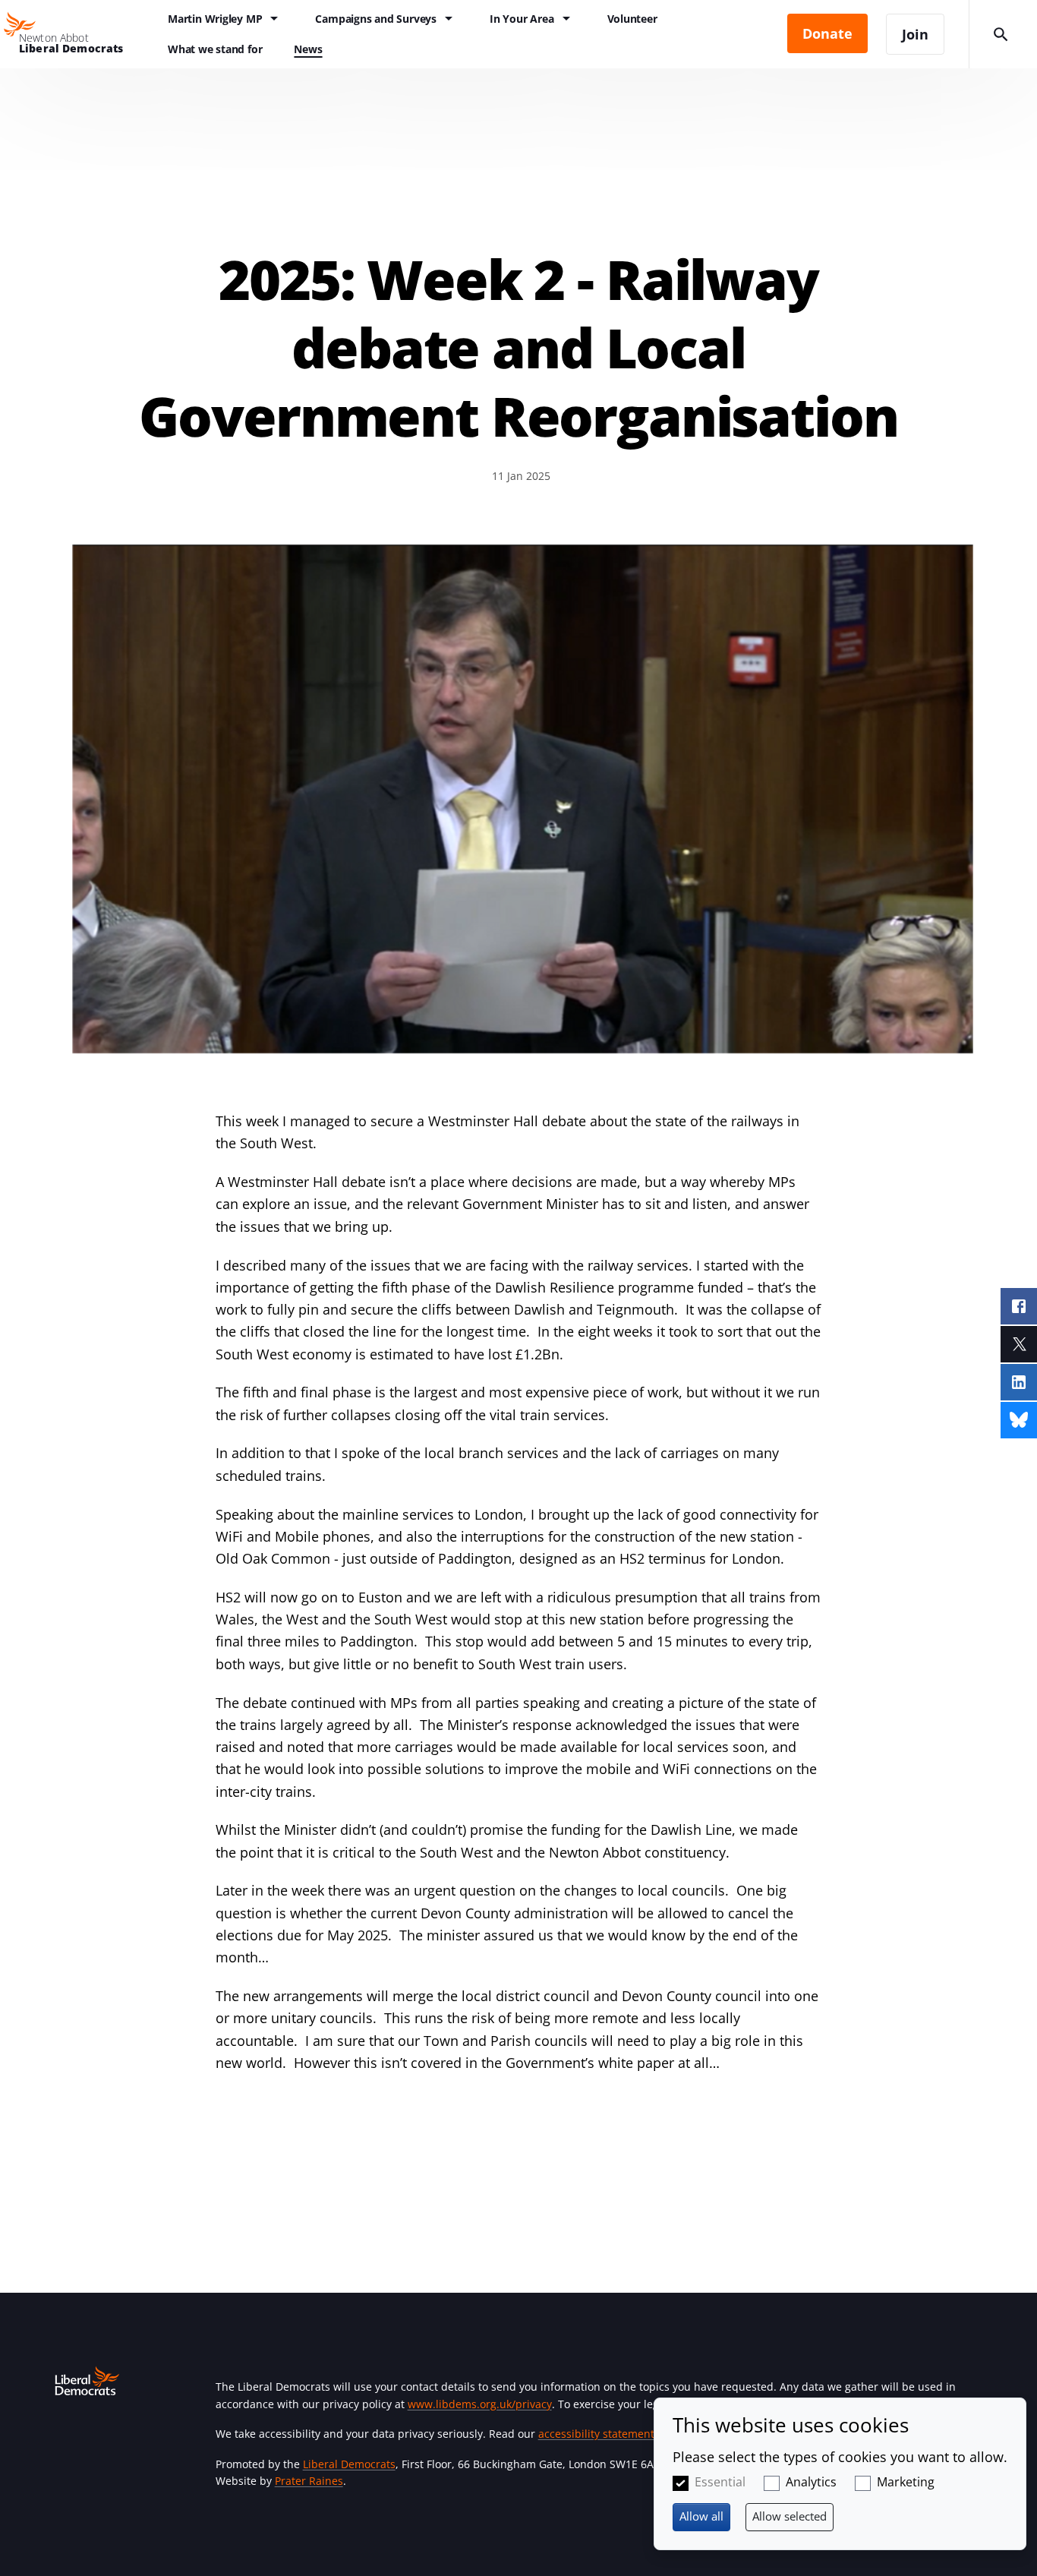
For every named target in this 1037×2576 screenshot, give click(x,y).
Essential (720, 2482)
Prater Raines (309, 2481)
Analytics (811, 2482)
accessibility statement (596, 2434)
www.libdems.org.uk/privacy (480, 2404)
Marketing (906, 2482)
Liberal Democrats (349, 2464)
